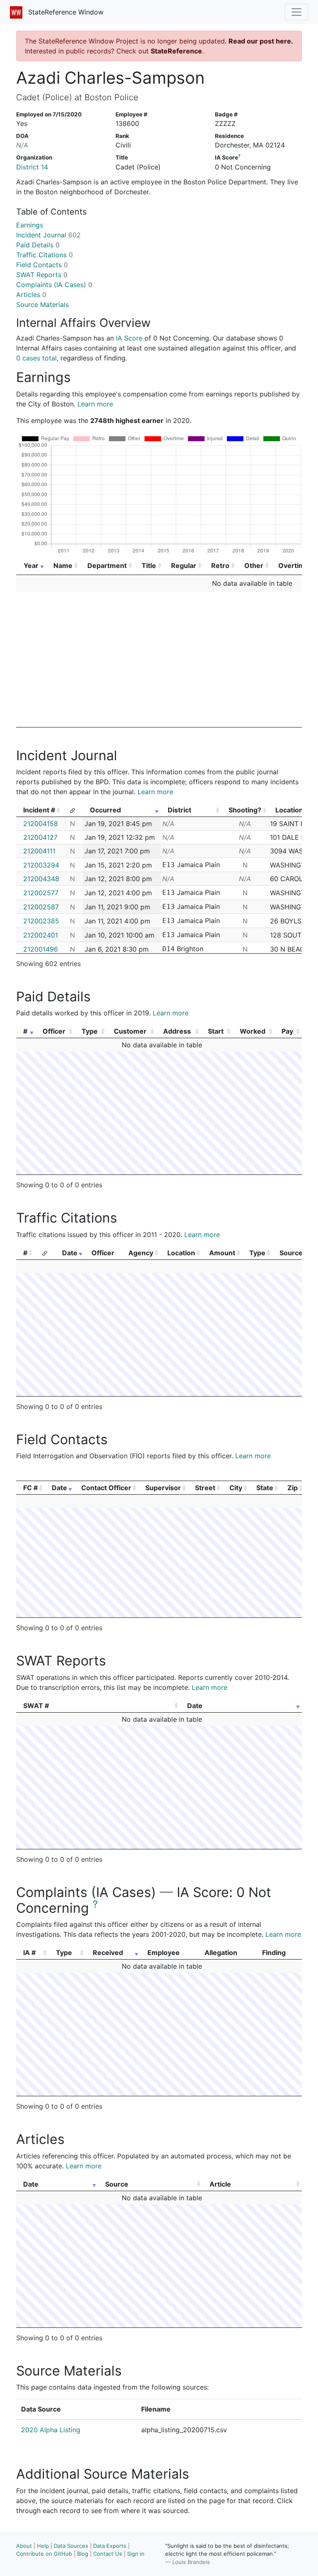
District (179, 810)
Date (70, 1253)
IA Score (129, 338)
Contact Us (108, 2554)
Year (31, 565)
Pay (287, 1031)
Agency (141, 1253)
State (265, 1488)
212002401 (41, 935)
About (24, 2546)
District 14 (32, 167)
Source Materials (42, 304)
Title (149, 565)
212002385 (41, 921)
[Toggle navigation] (296, 12)
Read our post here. (261, 41)
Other (254, 565)
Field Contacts (42, 265)
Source (291, 1253)
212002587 (41, 907)
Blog (83, 2554)
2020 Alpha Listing (51, 2430)
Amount (222, 1253)
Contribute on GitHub (44, 2554)
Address (177, 1031)
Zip (293, 1488)
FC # (30, 1488)
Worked (253, 1031)
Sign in (136, 2554)
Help (43, 2546)
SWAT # (36, 1706)
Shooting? (245, 810)
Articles (31, 295)
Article (220, 2184)
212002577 (41, 893)
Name (63, 565)
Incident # (39, 810)
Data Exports (110, 2546)
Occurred (105, 810)
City (236, 1488)
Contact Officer (106, 1488)
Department (107, 565)
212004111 (39, 851)
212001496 (41, 949)
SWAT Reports (42, 275)
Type (90, 1031)
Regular (184, 565)
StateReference (176, 51)
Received (108, 1953)
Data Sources (71, 2546)
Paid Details (38, 245)
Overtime (294, 565)
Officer (54, 1031)
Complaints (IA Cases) (54, 285)
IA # (29, 1953)
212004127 (40, 837)
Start (216, 1031)
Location (181, 1253)
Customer (130, 1031)
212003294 (41, 865)
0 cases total (36, 358)
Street (205, 1488)
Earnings (30, 225)
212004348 (41, 879)
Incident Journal (48, 235)
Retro (220, 565)
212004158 (41, 824)
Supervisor (163, 1488)
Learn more (95, 404)
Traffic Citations (45, 255)
